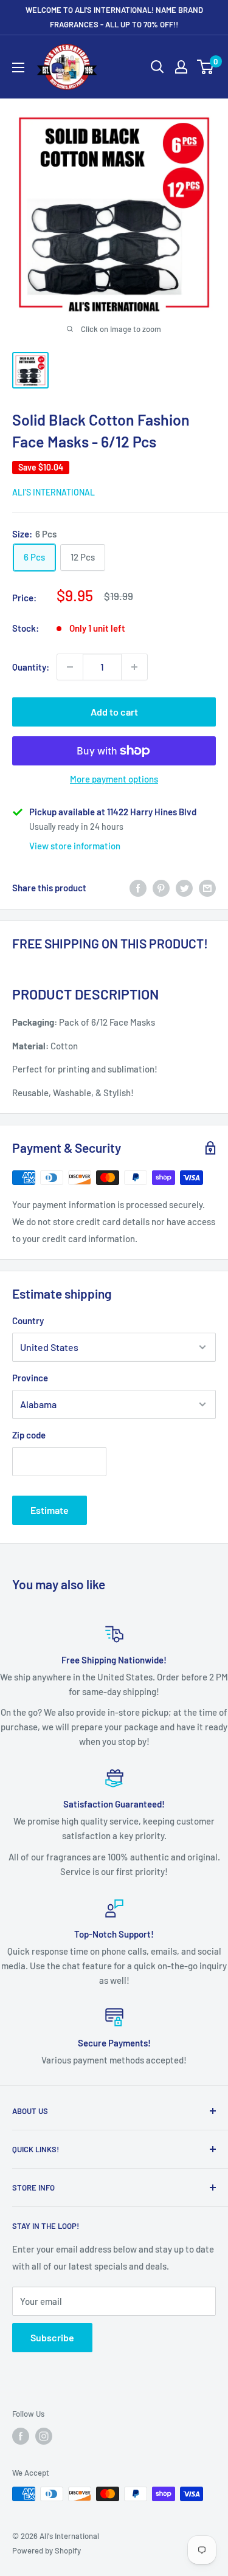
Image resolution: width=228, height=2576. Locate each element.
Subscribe (52, 2337)
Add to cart (114, 712)
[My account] (181, 67)
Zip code (29, 1435)
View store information (75, 846)
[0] (206, 67)
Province (30, 1378)
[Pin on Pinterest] (161, 888)
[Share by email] (207, 888)
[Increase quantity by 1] (134, 667)
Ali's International (54, 492)
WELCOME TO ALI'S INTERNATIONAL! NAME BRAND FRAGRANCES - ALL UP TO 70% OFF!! (114, 17)
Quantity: (31, 667)
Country (28, 1321)
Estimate (50, 1510)
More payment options (114, 779)
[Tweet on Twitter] (184, 888)
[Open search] (157, 67)
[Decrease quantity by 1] (70, 667)
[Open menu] (18, 67)
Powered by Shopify (47, 2550)
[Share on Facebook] (138, 888)
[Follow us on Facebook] (21, 2436)
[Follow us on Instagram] (44, 2436)
